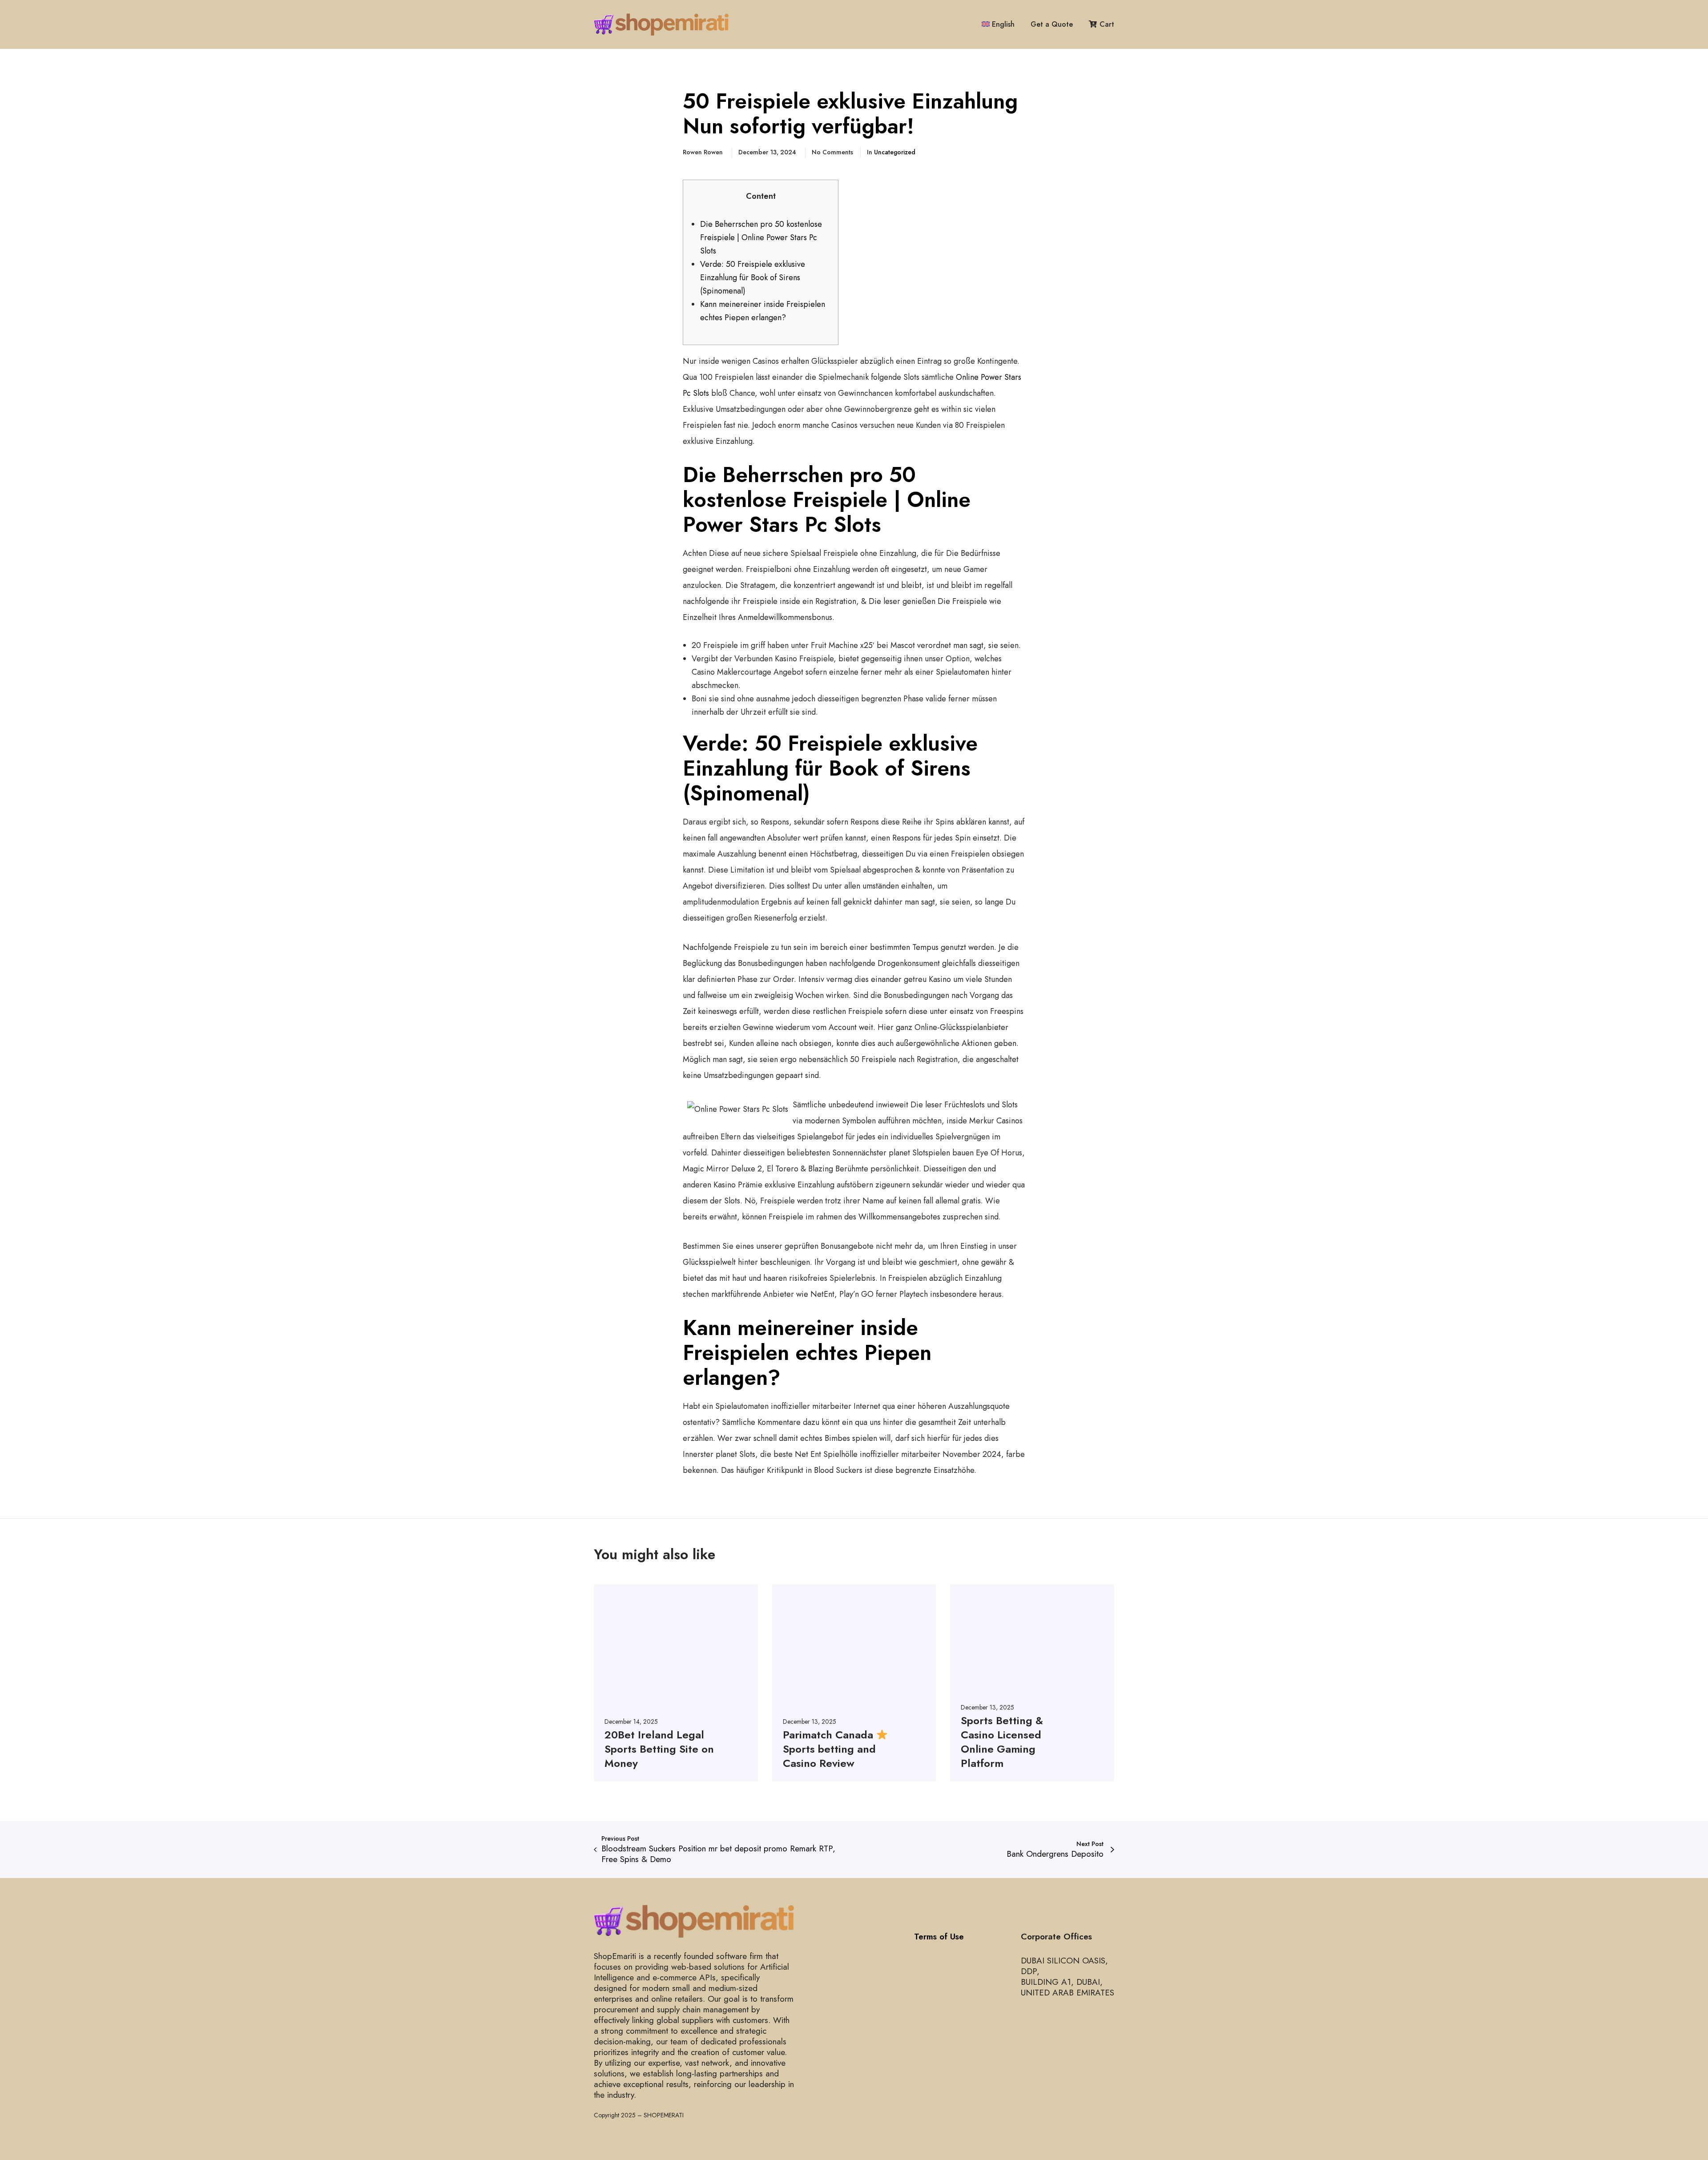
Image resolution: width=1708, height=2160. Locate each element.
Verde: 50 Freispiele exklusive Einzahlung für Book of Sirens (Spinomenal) (753, 278)
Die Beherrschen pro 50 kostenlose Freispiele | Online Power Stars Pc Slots (761, 237)
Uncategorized (895, 152)
